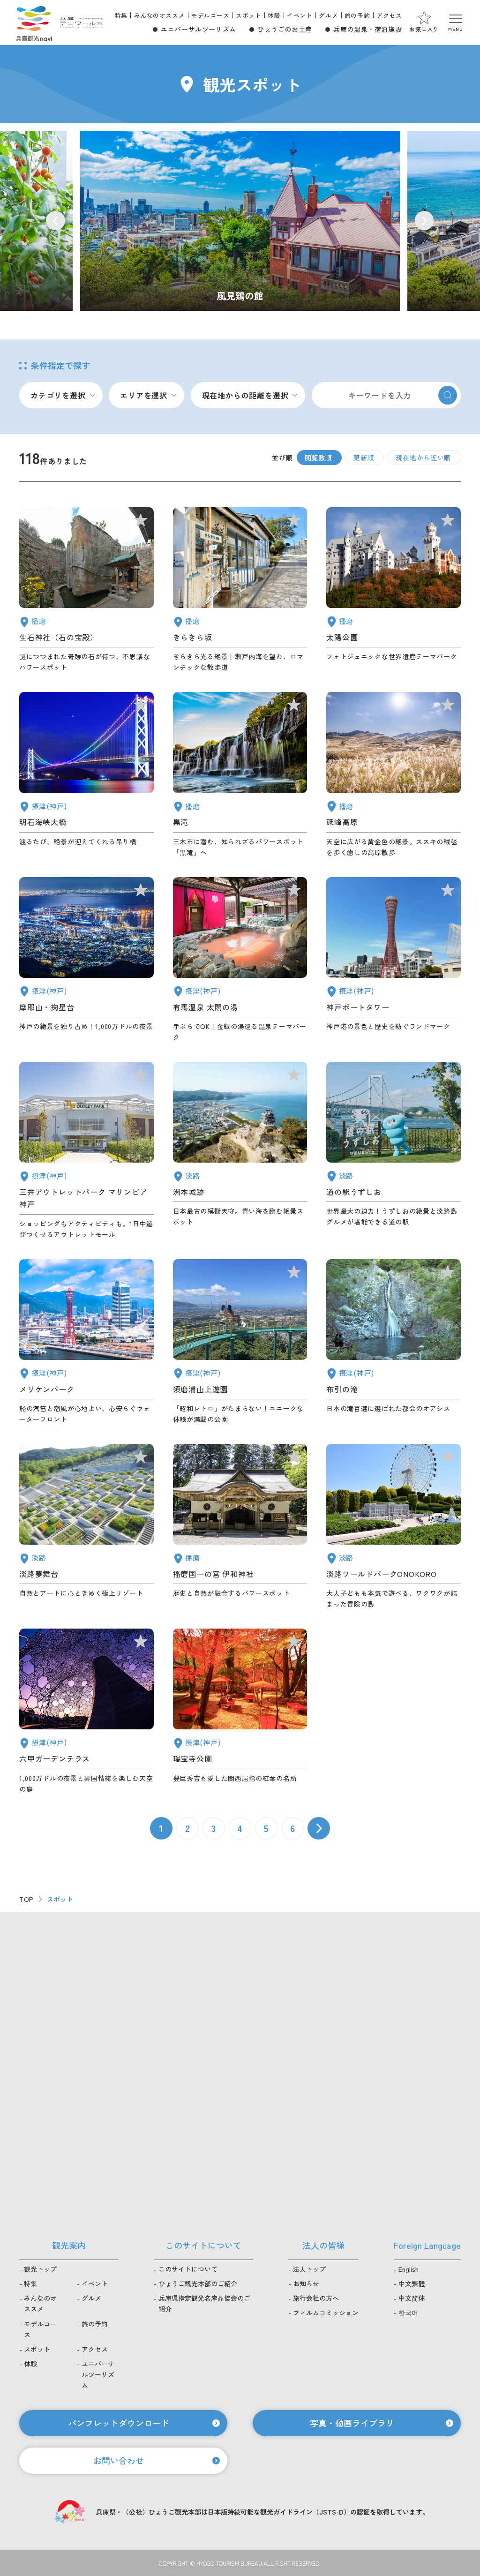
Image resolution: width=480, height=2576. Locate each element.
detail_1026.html (86, 960)
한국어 (408, 2313)
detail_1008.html (394, 960)
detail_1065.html (240, 1151)
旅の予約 (357, 15)
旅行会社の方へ (316, 2298)
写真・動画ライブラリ (352, 2423)
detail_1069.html (394, 1527)
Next (424, 221)
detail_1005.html (86, 1151)
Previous (56, 221)
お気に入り (424, 29)
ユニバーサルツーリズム (199, 29)
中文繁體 (412, 2283)
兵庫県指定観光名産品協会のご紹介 (204, 2303)
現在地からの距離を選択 (245, 395)
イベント (300, 15)
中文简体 (412, 2298)
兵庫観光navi (34, 23)
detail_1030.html (240, 960)
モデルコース (210, 15)
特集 (121, 15)
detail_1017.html (240, 1342)
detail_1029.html (86, 1711)
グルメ (328, 15)
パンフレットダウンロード (119, 2423)
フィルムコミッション (326, 2313)
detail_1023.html (394, 1342)
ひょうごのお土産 (285, 29)
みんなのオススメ (160, 15)
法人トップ (309, 2269)
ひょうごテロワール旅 (81, 23)
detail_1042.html (240, 1527)
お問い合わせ (119, 2460)
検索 (448, 395)
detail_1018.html (240, 1711)
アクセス (389, 15)
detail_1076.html (394, 1151)
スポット (248, 15)
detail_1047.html (86, 590)
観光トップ (40, 2269)
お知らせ (306, 2283)
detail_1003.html (86, 1342)
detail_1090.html (394, 775)
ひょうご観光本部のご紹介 (198, 2283)
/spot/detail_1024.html (240, 221)
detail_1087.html (240, 590)
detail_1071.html (86, 1527)
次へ (319, 1828)
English (409, 2269)
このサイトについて (188, 2269)
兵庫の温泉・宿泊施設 (367, 29)
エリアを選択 (144, 395)
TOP (26, 1899)
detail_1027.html (86, 775)
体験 (274, 15)
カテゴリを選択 (58, 395)
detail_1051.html (394, 590)
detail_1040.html (240, 775)
